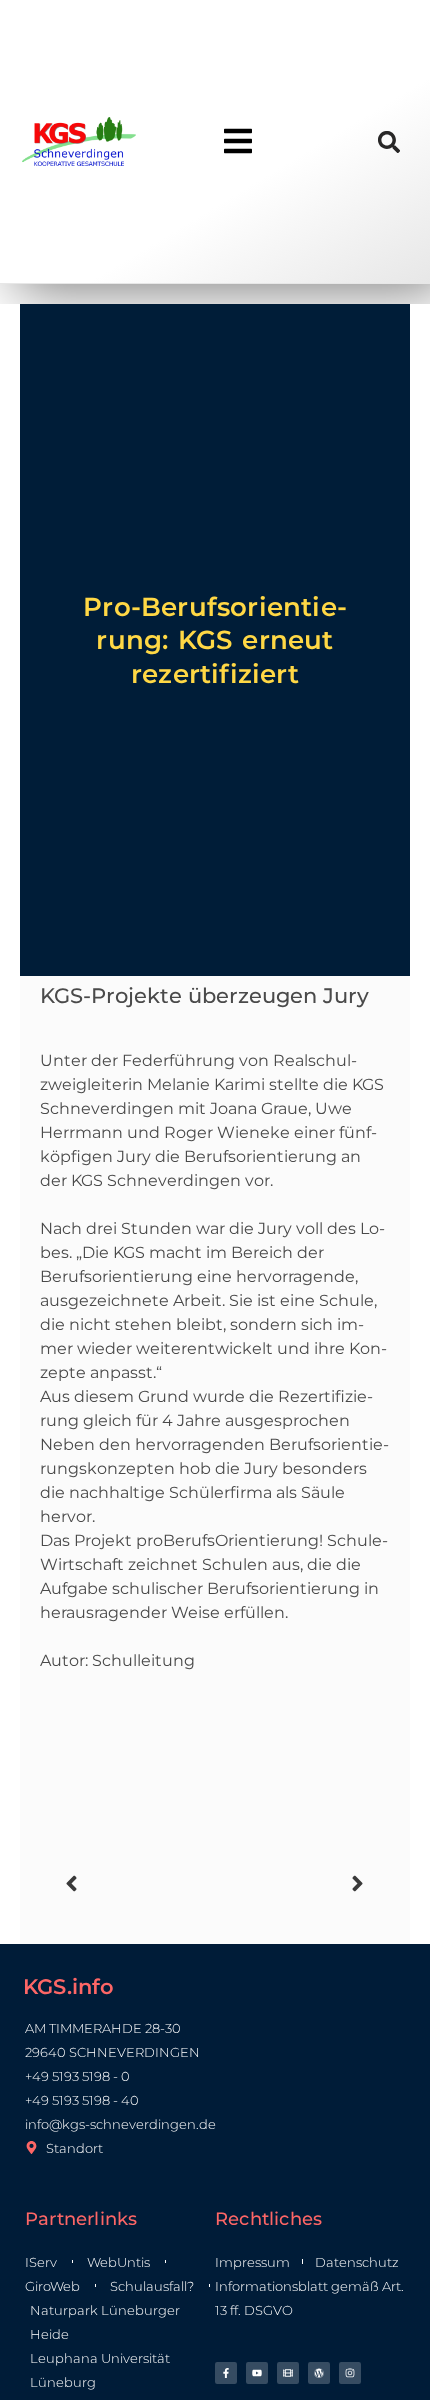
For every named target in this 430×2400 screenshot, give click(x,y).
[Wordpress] (319, 2373)
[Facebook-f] (226, 2373)
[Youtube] (257, 2373)
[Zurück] (137, 1883)
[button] (389, 141)
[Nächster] (293, 1883)
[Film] (288, 2373)
